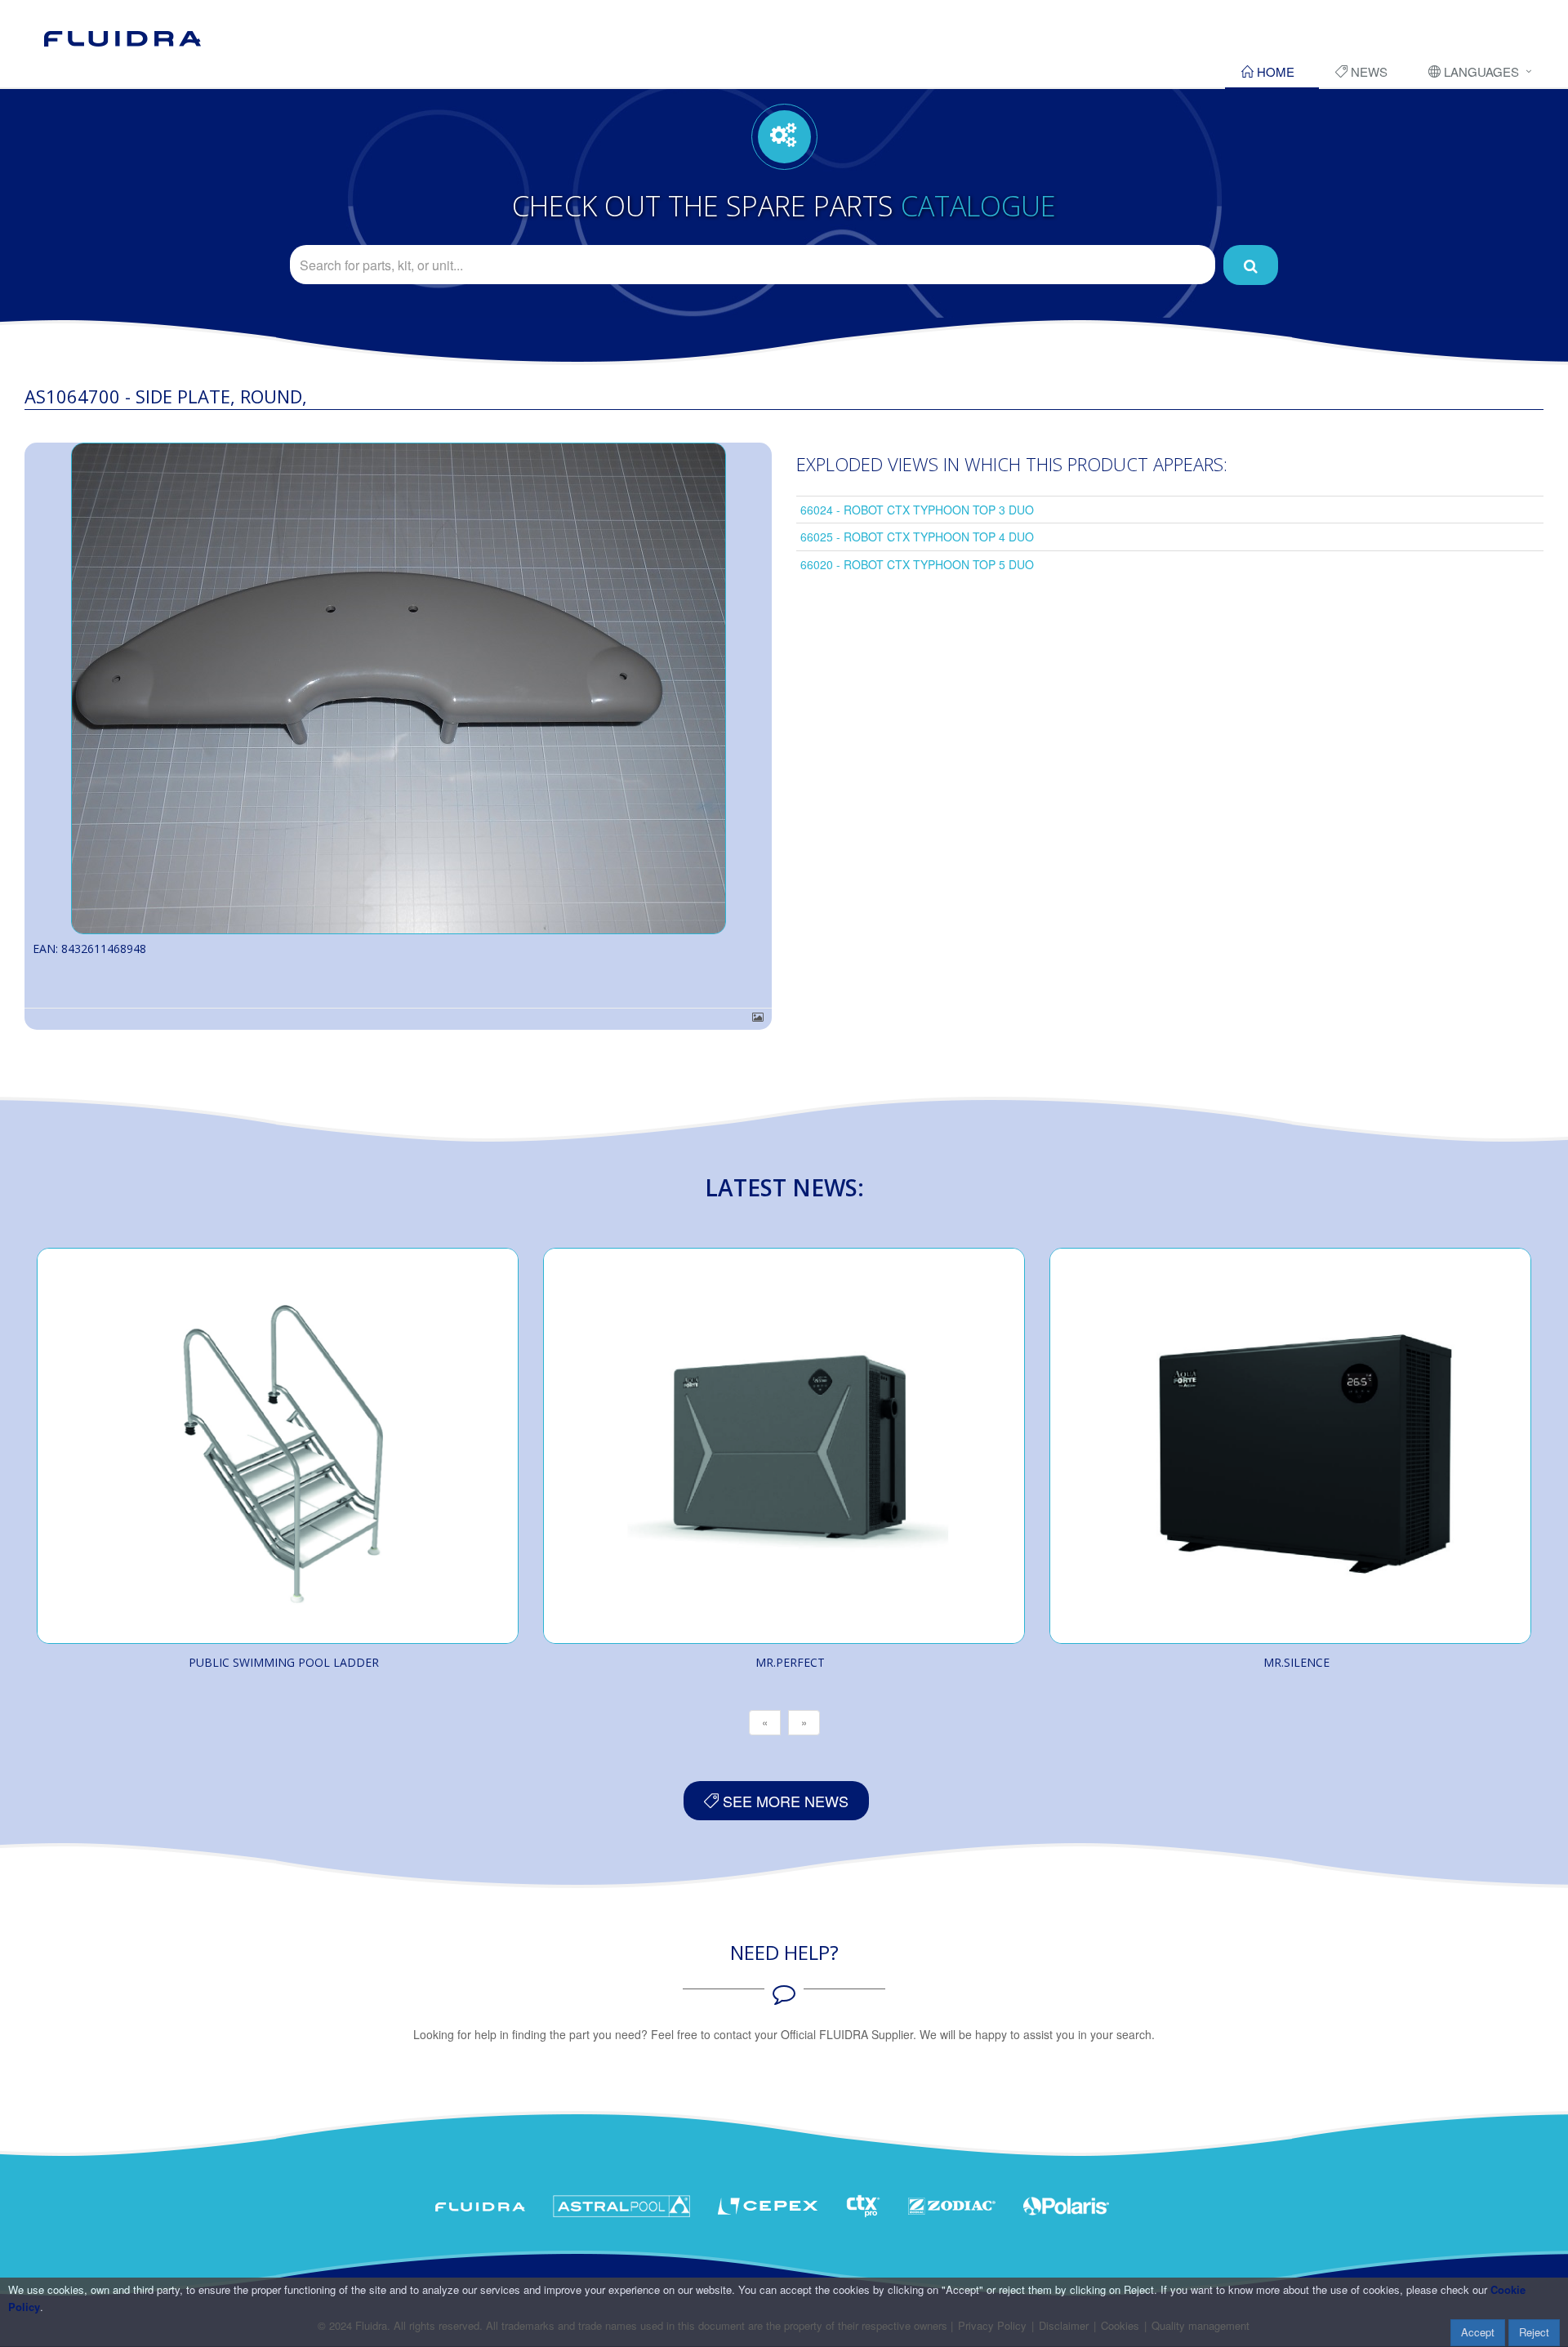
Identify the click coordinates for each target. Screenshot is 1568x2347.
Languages (1480, 71)
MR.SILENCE (1296, 1662)
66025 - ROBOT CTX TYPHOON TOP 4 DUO (917, 537)
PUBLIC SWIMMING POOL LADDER (284, 1662)
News (1368, 71)
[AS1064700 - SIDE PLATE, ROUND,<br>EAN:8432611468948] (398, 688)
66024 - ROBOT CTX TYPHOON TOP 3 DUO (917, 510)
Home (1274, 71)
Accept (1478, 2332)
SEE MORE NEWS (784, 1801)
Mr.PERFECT (790, 1662)
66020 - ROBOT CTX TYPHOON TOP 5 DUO (917, 564)
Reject (1534, 2332)
